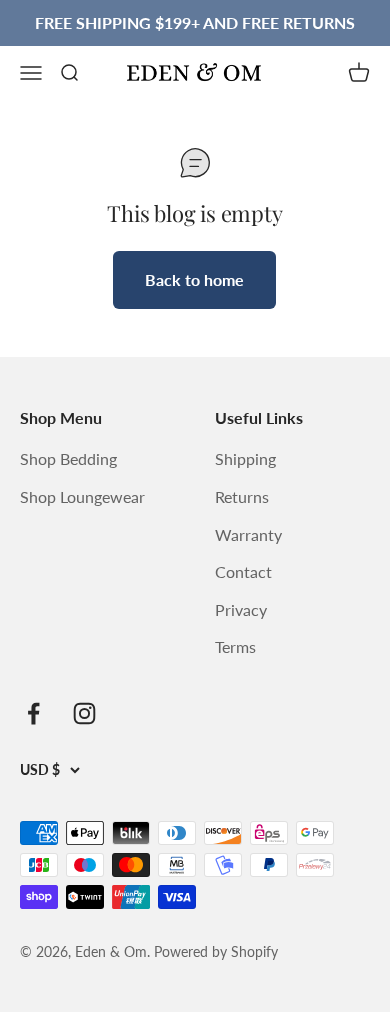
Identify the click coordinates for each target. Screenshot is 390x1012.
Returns (242, 496)
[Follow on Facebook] (33, 713)
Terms (235, 646)
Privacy (241, 609)
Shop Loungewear (82, 496)
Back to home (194, 279)
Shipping (245, 458)
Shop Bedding (68, 458)
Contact (243, 571)
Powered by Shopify (216, 951)
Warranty (248, 534)
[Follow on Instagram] (84, 713)
